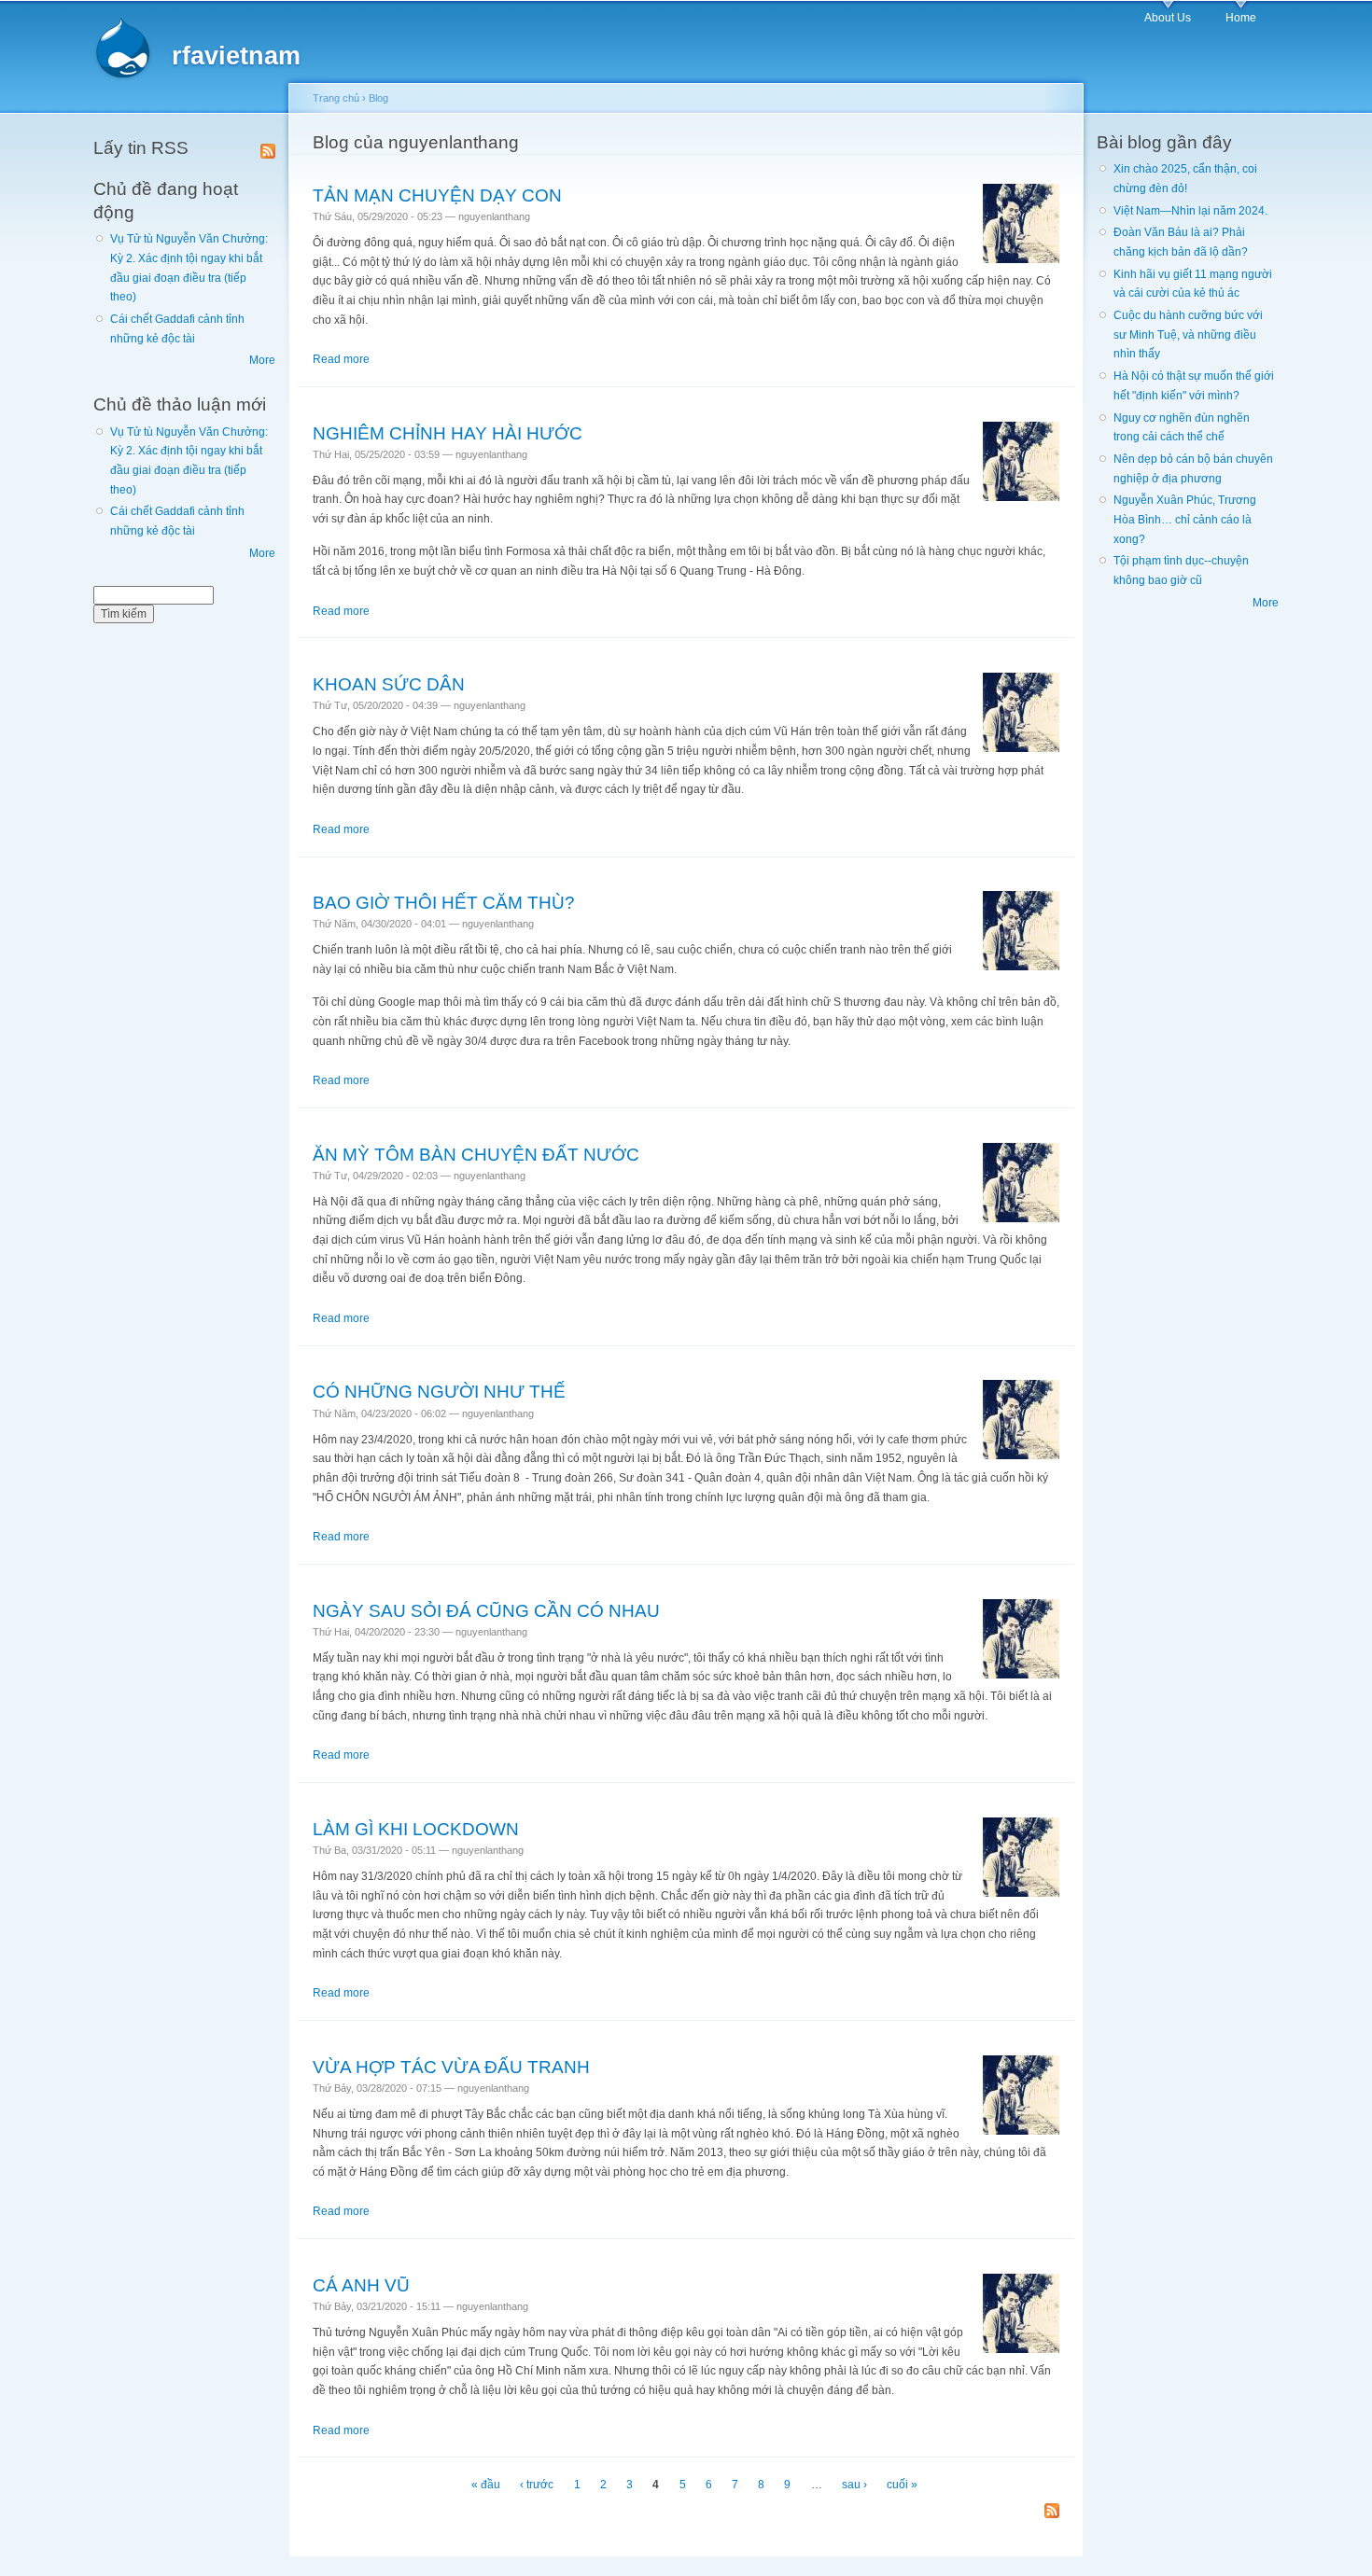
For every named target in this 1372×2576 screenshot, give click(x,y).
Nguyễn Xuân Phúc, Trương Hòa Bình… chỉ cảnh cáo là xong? (1185, 519)
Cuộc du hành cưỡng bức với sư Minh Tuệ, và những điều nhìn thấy (1188, 334)
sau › (854, 2485)
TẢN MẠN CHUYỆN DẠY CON (437, 195)
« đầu (486, 2485)
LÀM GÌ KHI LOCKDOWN (416, 1829)
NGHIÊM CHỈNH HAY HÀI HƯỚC (448, 433)
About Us (1168, 18)
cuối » (902, 2485)
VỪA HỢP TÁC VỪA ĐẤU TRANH (451, 2067)
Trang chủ (336, 98)
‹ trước (537, 2485)
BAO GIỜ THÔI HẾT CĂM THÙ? (444, 902)
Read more (341, 359)
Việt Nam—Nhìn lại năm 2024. (1190, 211)
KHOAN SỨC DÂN (389, 684)
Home (1241, 18)
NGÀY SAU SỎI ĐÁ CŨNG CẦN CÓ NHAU (486, 1610)
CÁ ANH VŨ (361, 2285)
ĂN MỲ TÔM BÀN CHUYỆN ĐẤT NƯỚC (476, 1154)
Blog (378, 98)
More (262, 360)
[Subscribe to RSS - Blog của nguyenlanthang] (1052, 2512)
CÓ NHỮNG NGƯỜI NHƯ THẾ (439, 1391)
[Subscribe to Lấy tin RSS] (268, 147)
